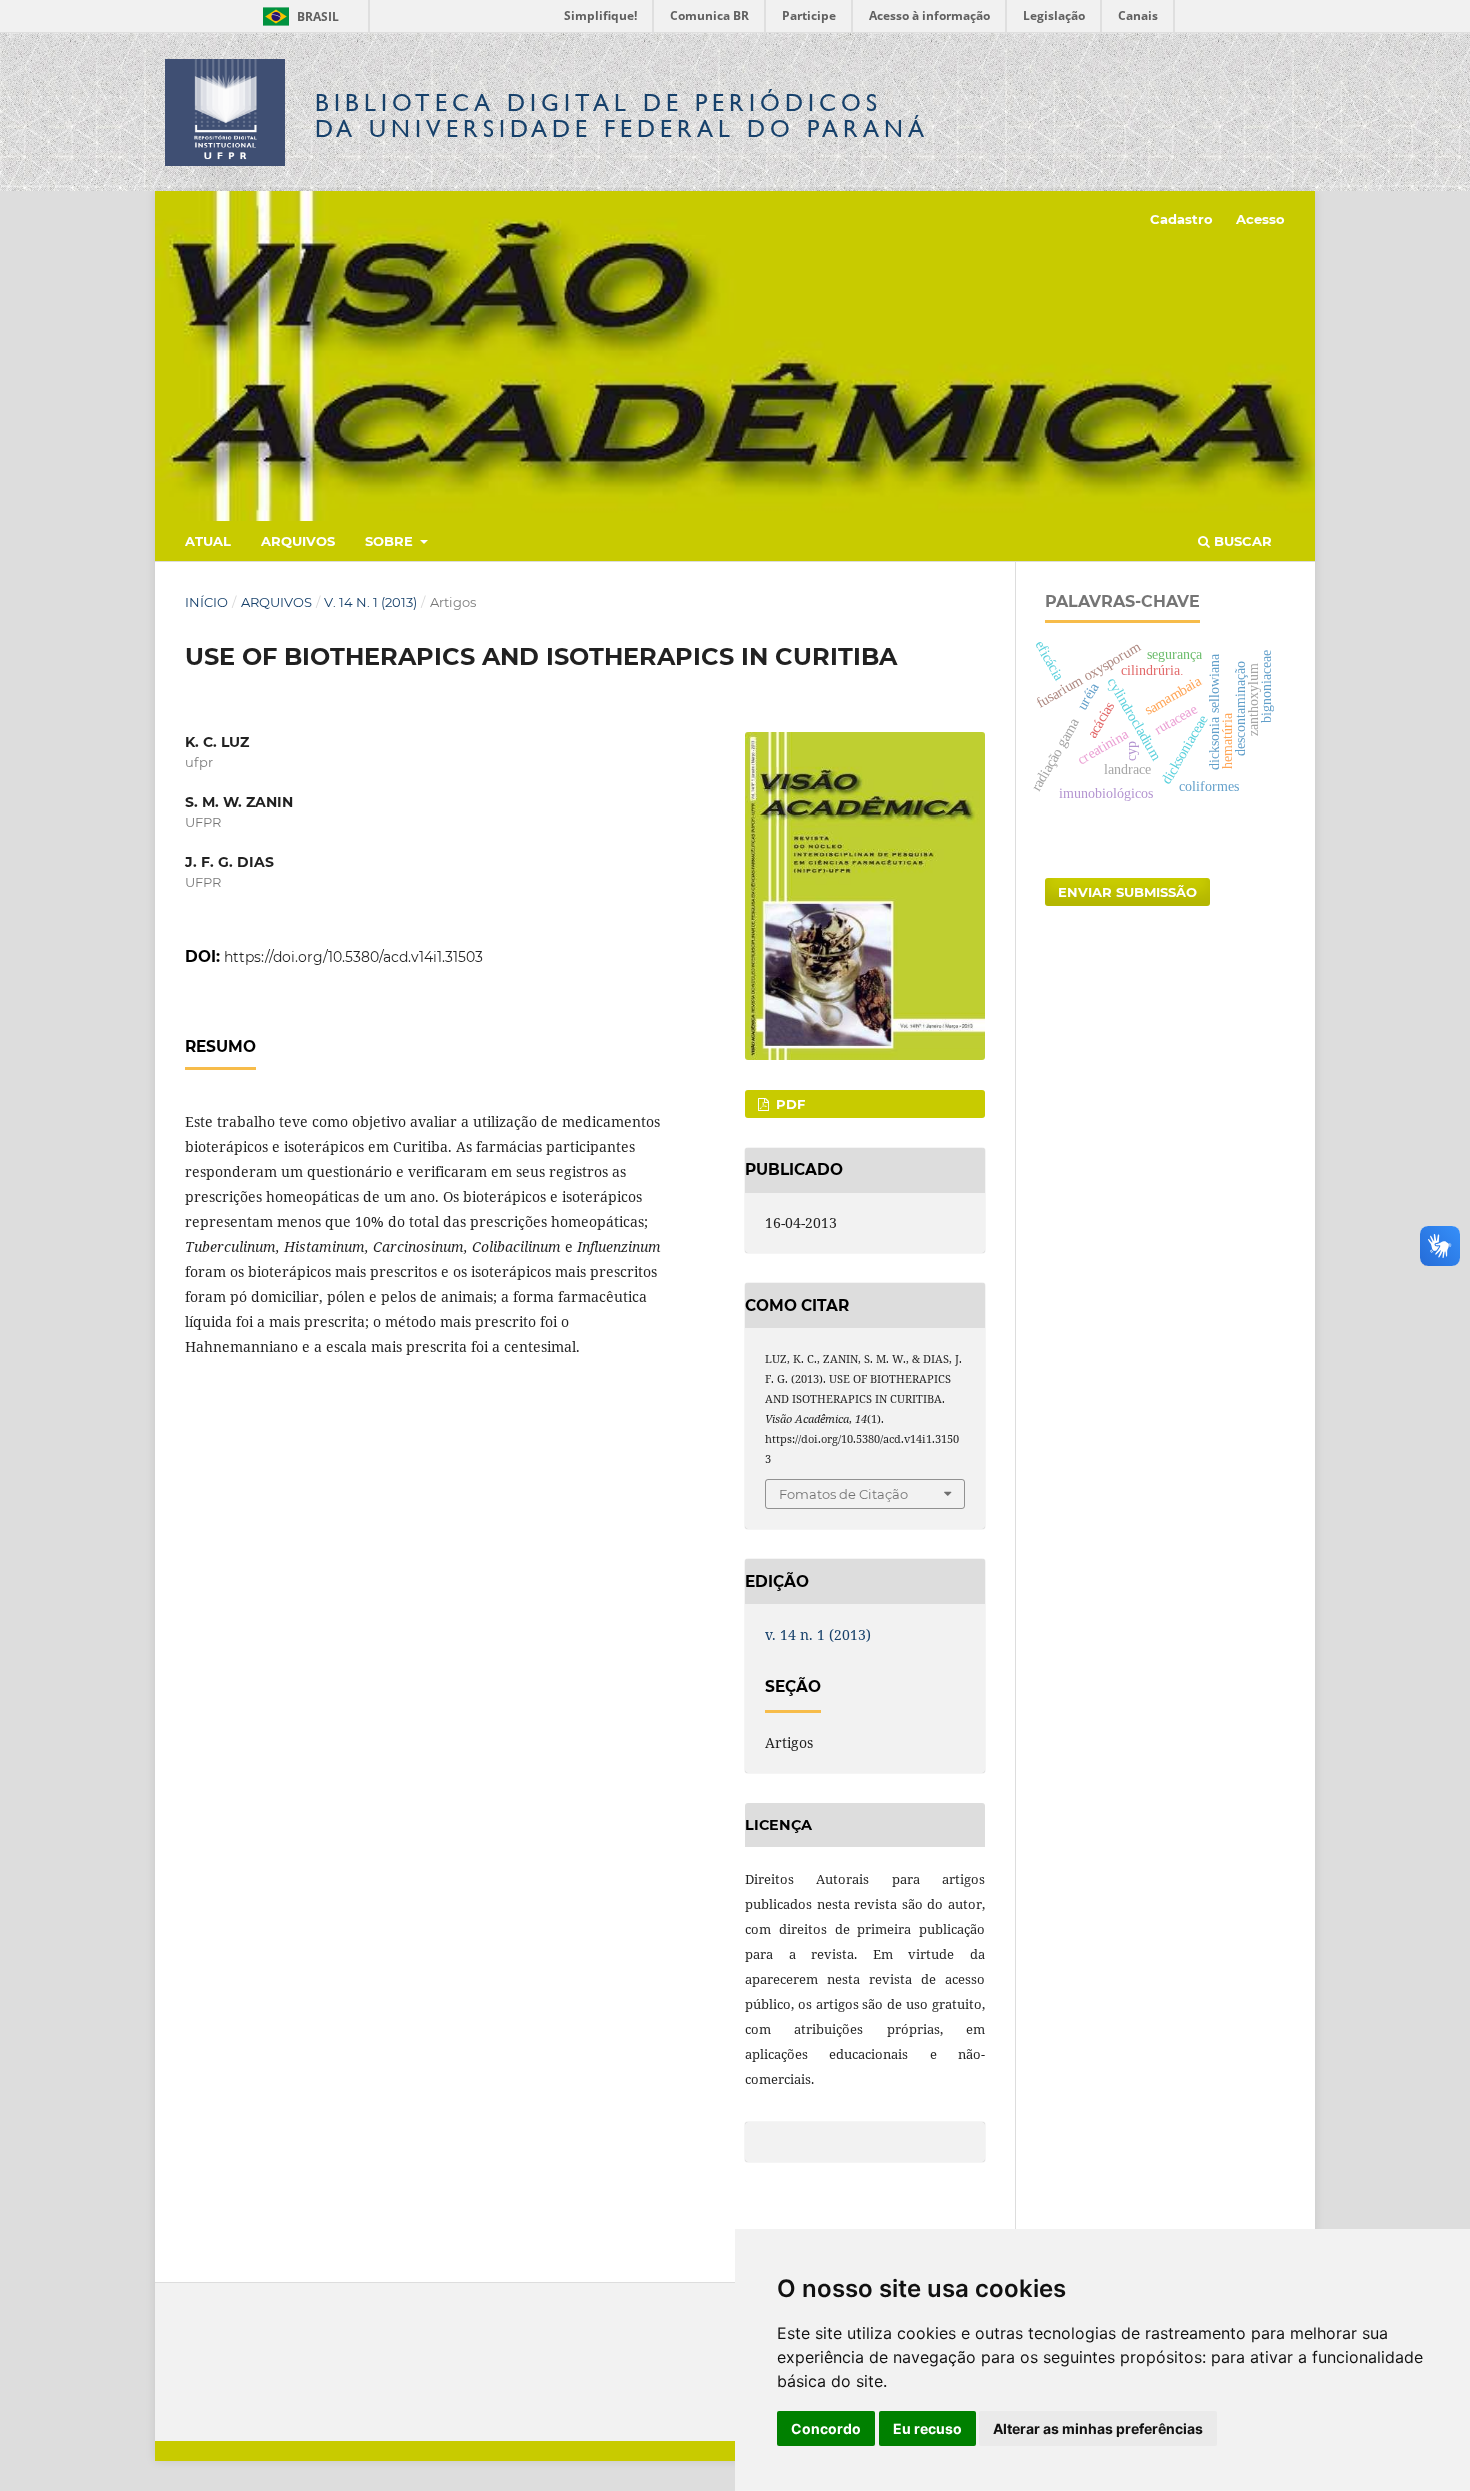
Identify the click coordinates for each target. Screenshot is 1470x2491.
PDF (788, 1104)
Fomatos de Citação (843, 1494)
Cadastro (1181, 219)
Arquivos (298, 541)
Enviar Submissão (1127, 892)
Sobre (391, 541)
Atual (208, 541)
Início (206, 602)
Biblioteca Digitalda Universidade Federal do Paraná (622, 115)
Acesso (1260, 219)
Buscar (1241, 541)
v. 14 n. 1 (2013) (370, 602)
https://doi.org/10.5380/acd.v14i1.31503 (353, 957)
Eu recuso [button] (927, 2428)
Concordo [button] (826, 2428)
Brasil (297, 16)
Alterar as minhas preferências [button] (1098, 2428)
